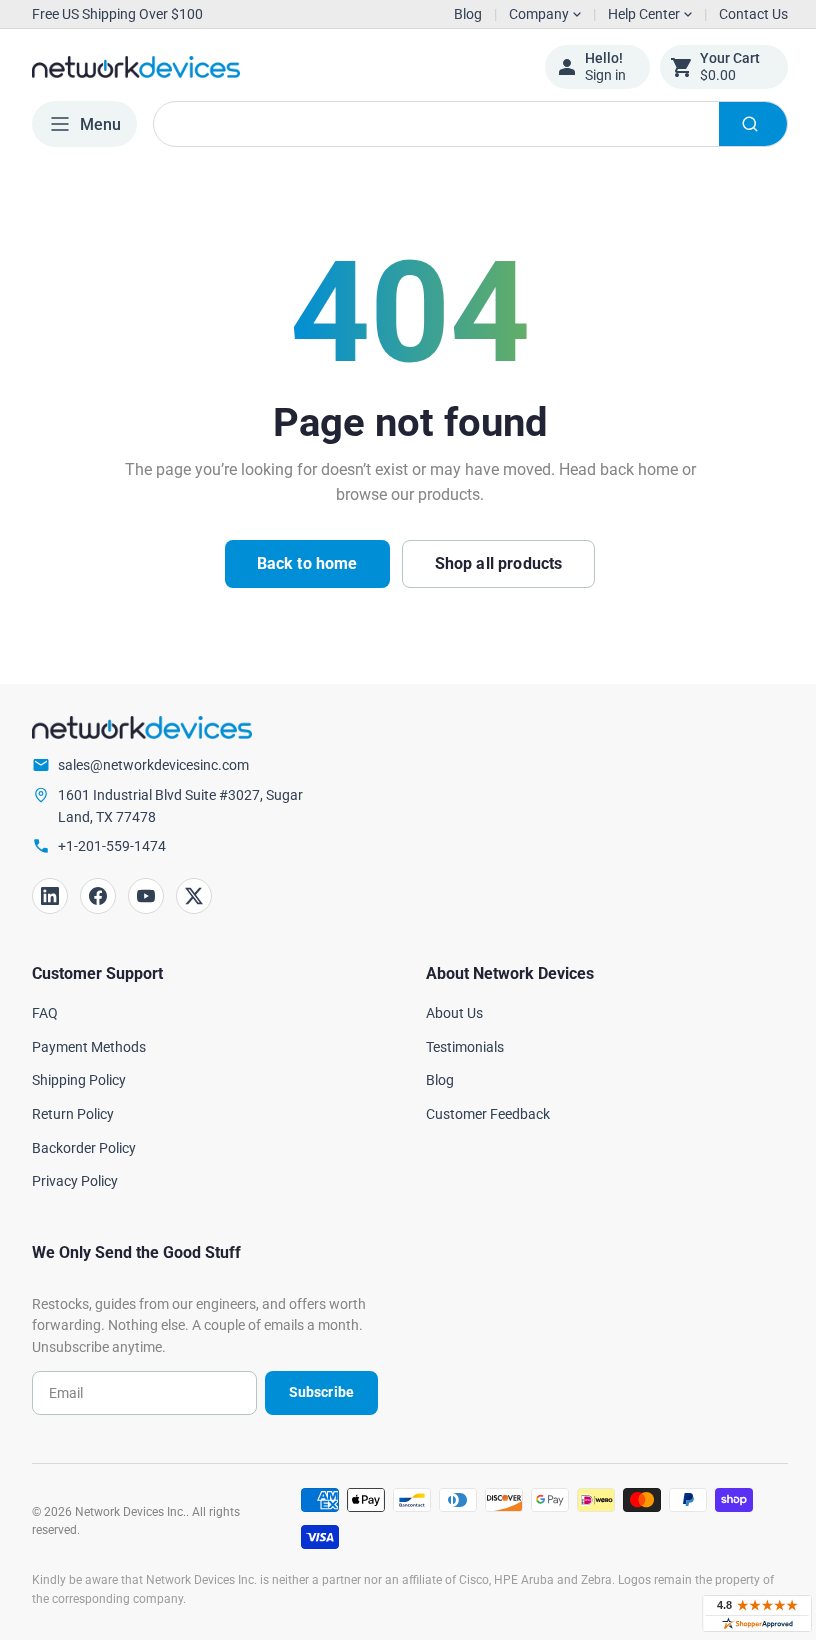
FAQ (45, 1013)
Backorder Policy (84, 1148)
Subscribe (313, 1392)
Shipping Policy (79, 1080)
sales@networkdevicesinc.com (153, 765)
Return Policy (73, 1114)
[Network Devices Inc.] (273, 67)
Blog (468, 14)
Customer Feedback (481, 1114)
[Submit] (738, 124)
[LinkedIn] (50, 896)
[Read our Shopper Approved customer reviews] (742, 1613)
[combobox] (463, 124)
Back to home (299, 563)
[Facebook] (98, 896)
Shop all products (491, 563)
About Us (447, 1013)
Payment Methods (89, 1047)
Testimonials (458, 1047)
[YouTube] (146, 896)
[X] (194, 896)
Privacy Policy (75, 1181)
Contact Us (738, 14)
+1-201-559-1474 (112, 846)
